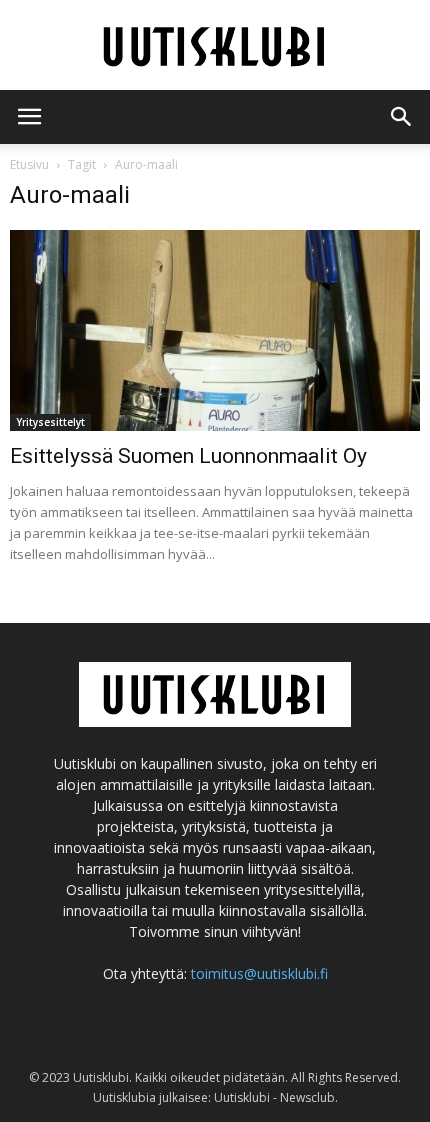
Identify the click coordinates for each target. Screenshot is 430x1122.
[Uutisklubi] (215, 46)
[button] (402, 117)
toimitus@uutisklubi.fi (259, 973)
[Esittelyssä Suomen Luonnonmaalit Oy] (215, 330)
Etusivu (29, 164)
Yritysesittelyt (50, 422)
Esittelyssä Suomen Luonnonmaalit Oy (188, 456)
